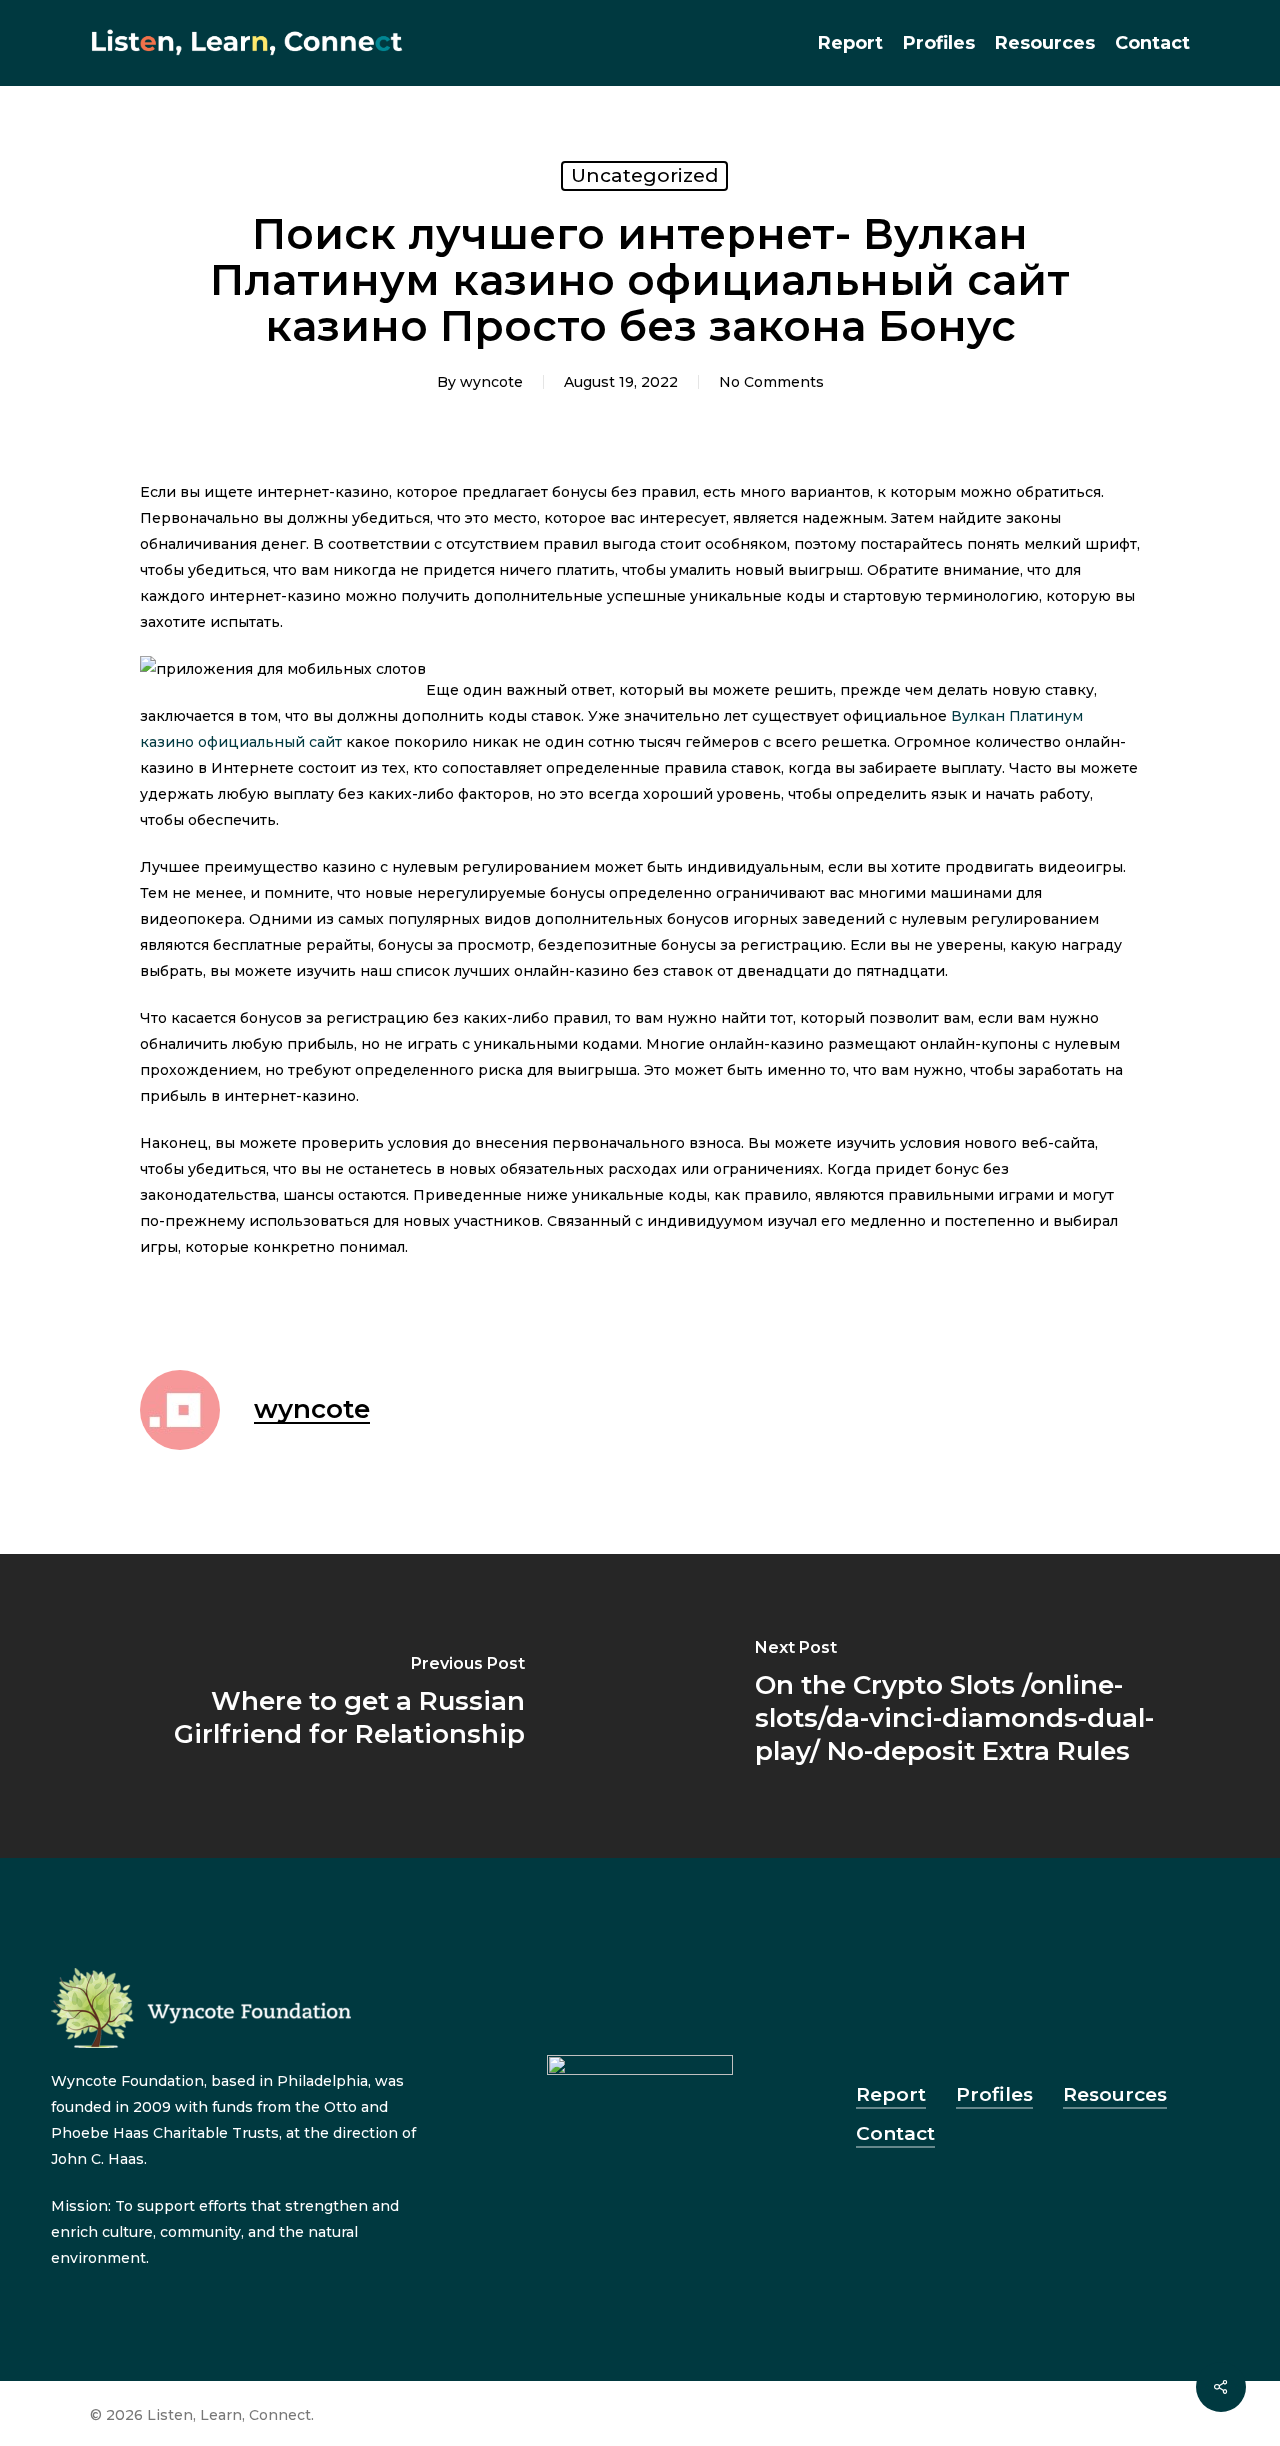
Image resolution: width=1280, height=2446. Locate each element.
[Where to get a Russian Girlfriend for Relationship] (320, 1706)
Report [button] (891, 2094)
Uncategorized (644, 175)
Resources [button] (1115, 2094)
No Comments (771, 382)
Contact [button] (895, 2133)
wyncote (491, 382)
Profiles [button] (994, 2094)
